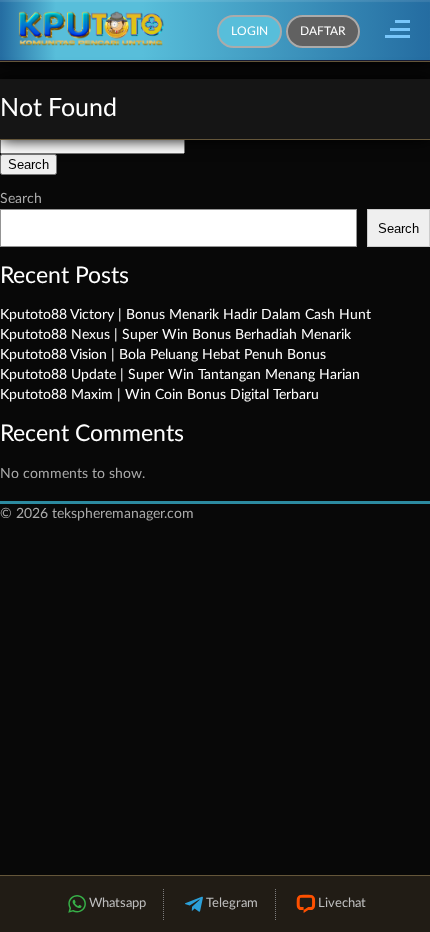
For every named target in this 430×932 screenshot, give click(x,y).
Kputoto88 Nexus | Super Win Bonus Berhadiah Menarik (175, 335)
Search (21, 199)
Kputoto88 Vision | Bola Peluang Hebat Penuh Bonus (163, 355)
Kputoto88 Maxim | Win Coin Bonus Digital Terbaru (159, 395)
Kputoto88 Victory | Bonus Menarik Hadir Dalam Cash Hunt (185, 315)
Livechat (342, 903)
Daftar (323, 31)
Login (249, 31)
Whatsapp (117, 903)
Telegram (232, 903)
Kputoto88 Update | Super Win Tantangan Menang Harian (180, 375)
